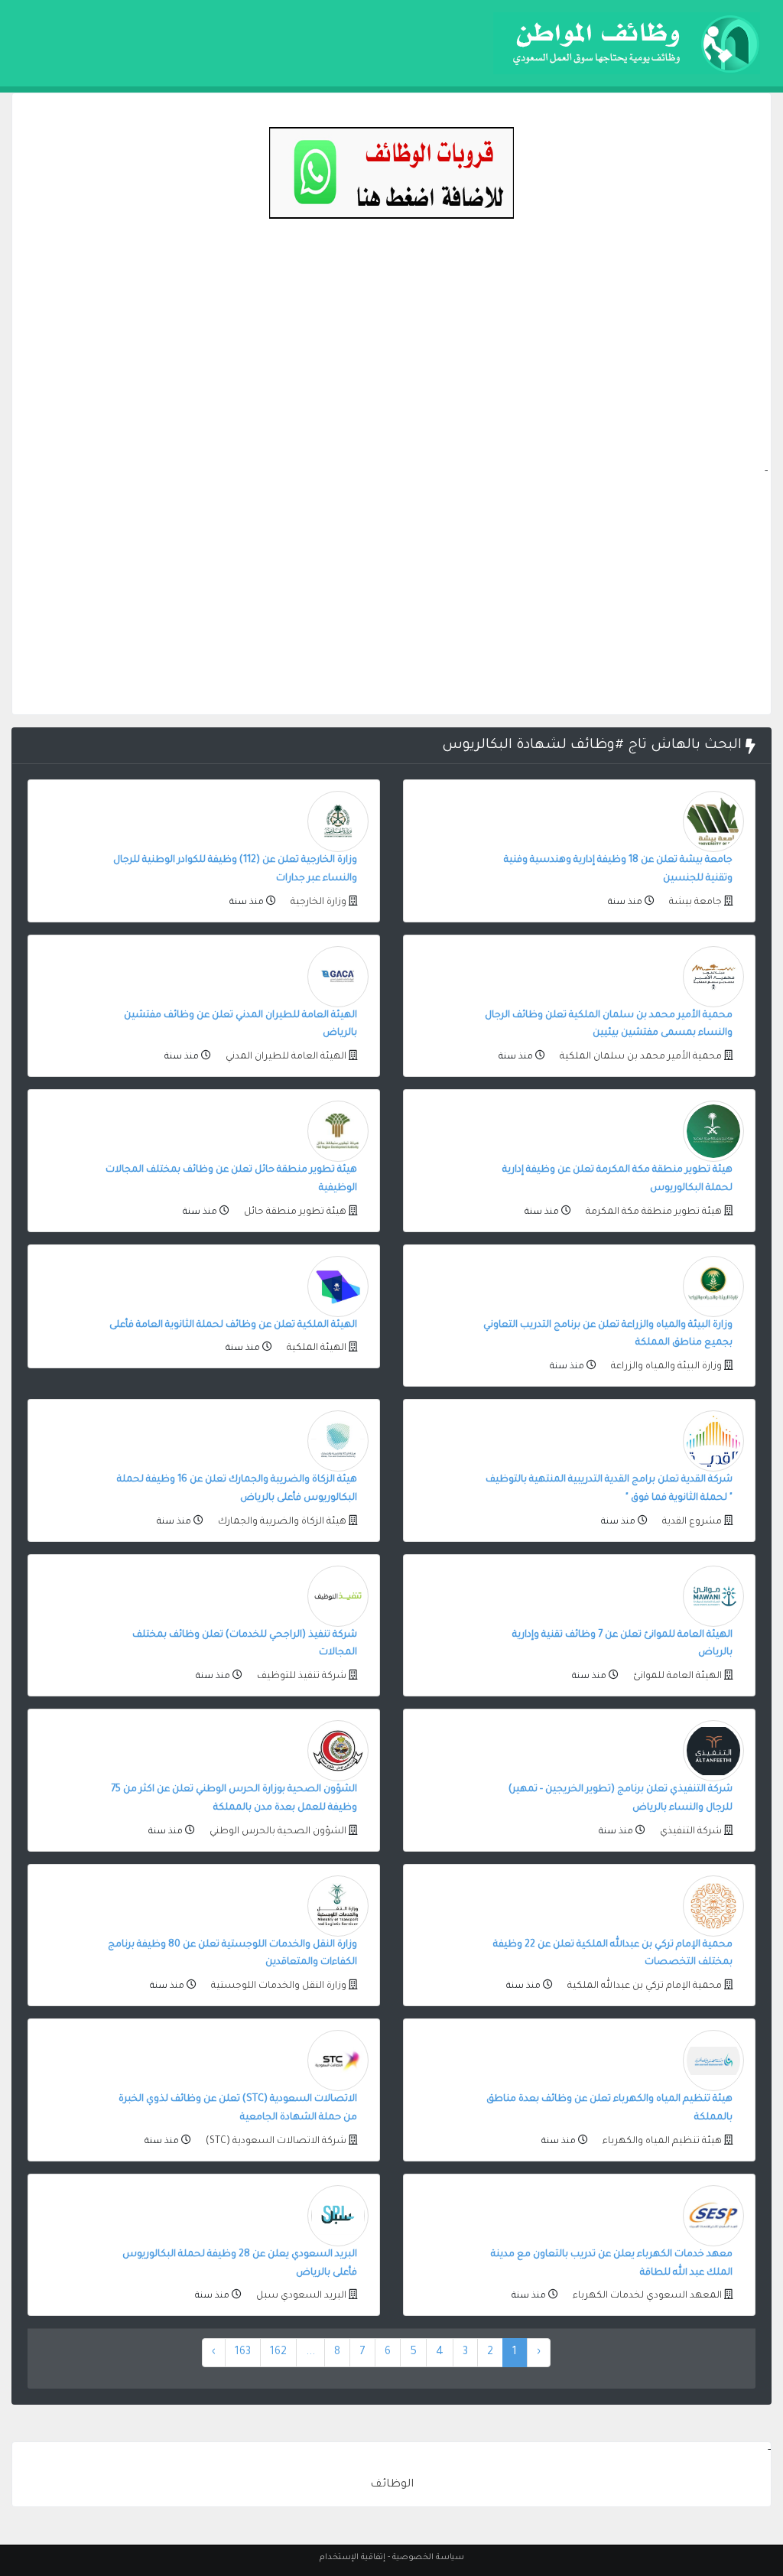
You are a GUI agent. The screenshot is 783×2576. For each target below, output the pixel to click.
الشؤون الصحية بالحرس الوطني (277, 1832)
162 (278, 2353)
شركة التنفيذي (690, 1832)
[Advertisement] (391, 356)
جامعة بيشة (694, 903)
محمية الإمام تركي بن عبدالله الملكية (643, 1986)
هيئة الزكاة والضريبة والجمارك (281, 1522)
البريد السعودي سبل (300, 2296)
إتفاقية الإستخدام (353, 2558)
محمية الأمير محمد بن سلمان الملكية (640, 1057)
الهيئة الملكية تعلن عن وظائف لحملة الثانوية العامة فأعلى (233, 1325)
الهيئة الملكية (315, 1348)
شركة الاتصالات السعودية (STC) (275, 2142)
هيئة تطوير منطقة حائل (294, 1212)
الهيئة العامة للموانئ (676, 1677)
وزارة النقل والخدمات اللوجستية (278, 1986)
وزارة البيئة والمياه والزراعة (665, 1367)
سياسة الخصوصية (428, 2558)
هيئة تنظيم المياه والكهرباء (661, 2142)
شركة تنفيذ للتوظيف (301, 1677)
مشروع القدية (691, 1522)
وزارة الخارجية (317, 903)
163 (243, 2353)
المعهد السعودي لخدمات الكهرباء (646, 2296)
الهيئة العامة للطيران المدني (285, 1057)
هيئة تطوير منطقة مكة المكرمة (653, 1212)
